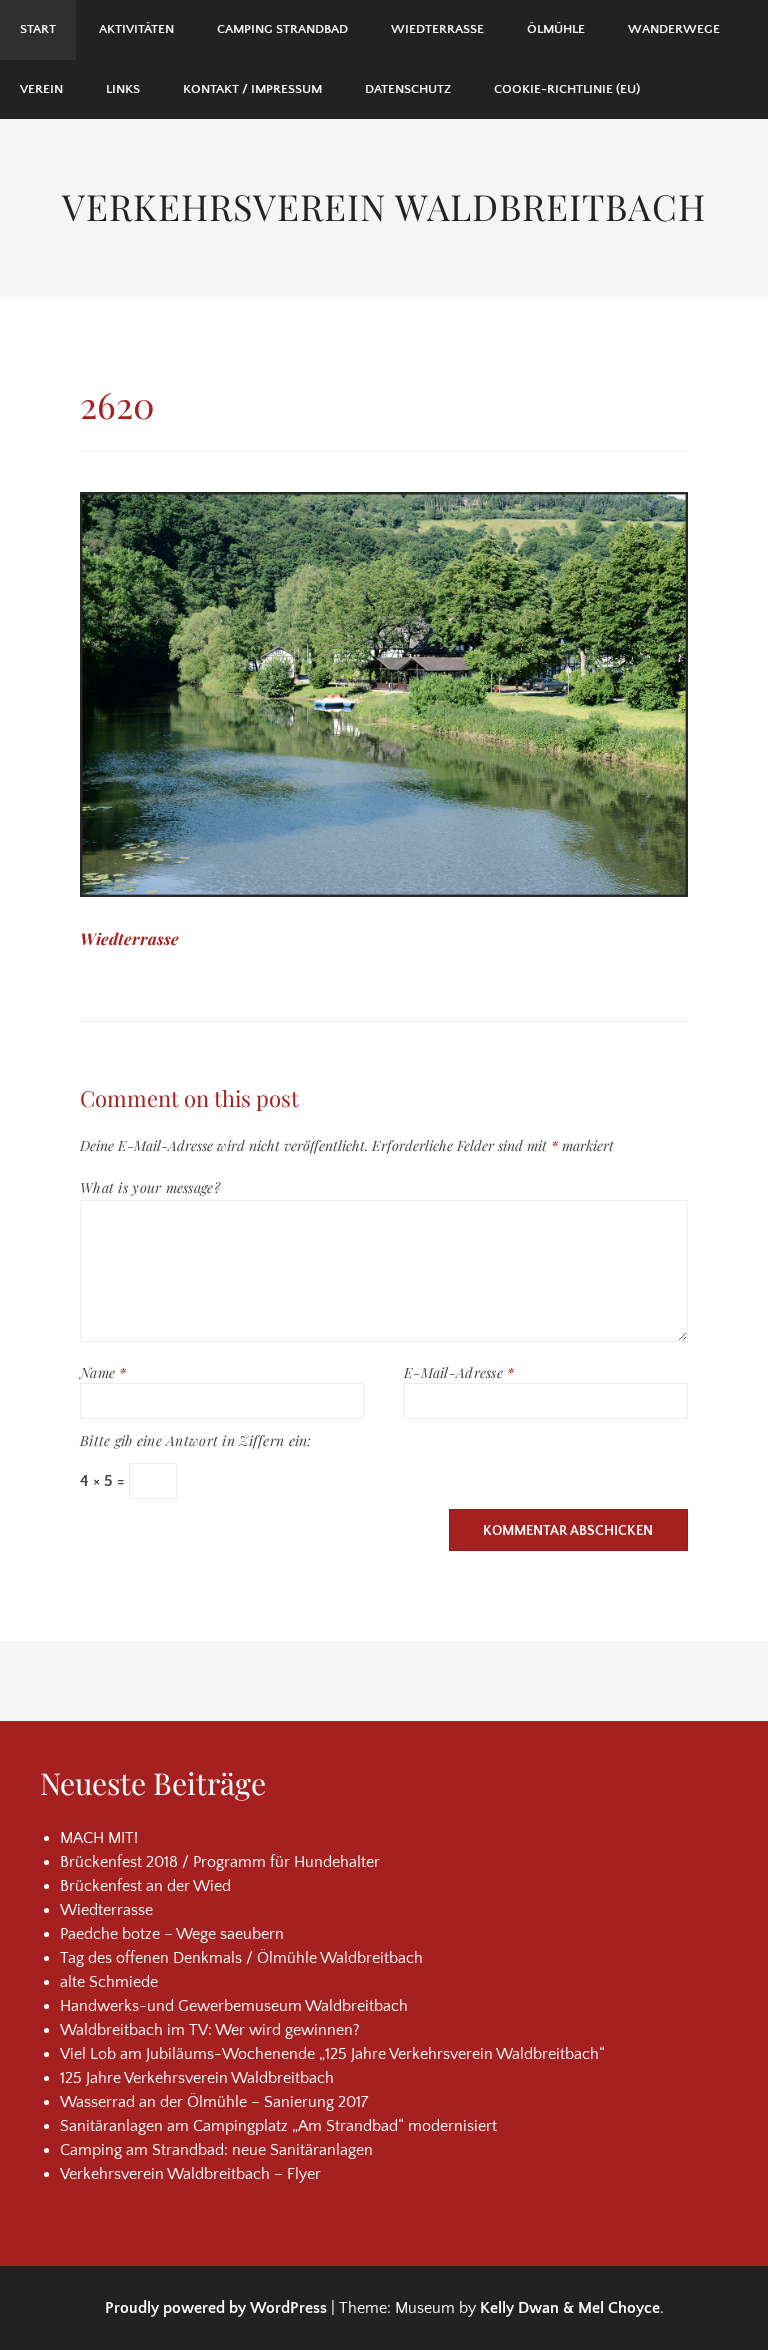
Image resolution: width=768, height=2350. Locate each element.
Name (103, 1372)
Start (38, 29)
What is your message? (150, 1187)
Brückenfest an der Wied (145, 1886)
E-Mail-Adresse (459, 1372)
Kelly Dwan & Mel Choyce (570, 2308)
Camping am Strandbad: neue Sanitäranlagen (216, 2150)
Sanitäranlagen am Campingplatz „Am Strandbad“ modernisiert (278, 2126)
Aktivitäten (136, 29)
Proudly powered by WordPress (216, 2308)
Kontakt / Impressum (252, 89)
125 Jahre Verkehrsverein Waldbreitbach (197, 2078)
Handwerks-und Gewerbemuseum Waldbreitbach (234, 2006)
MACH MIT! (99, 1838)
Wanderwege (674, 29)
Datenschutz (408, 89)
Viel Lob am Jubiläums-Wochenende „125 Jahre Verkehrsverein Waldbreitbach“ (332, 2054)
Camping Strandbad (282, 29)
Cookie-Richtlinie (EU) (567, 89)
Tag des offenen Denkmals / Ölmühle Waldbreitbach (241, 1958)
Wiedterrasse (437, 29)
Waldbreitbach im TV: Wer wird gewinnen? (210, 2030)
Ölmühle (556, 29)
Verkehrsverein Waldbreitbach (384, 206)
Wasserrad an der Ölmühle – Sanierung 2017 (214, 2102)
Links (123, 89)
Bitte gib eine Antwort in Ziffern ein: (196, 1440)
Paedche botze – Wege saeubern (172, 1934)
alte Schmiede (109, 1982)
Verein (41, 89)
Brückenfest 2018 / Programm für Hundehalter (220, 1862)
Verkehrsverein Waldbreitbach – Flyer (190, 2174)
